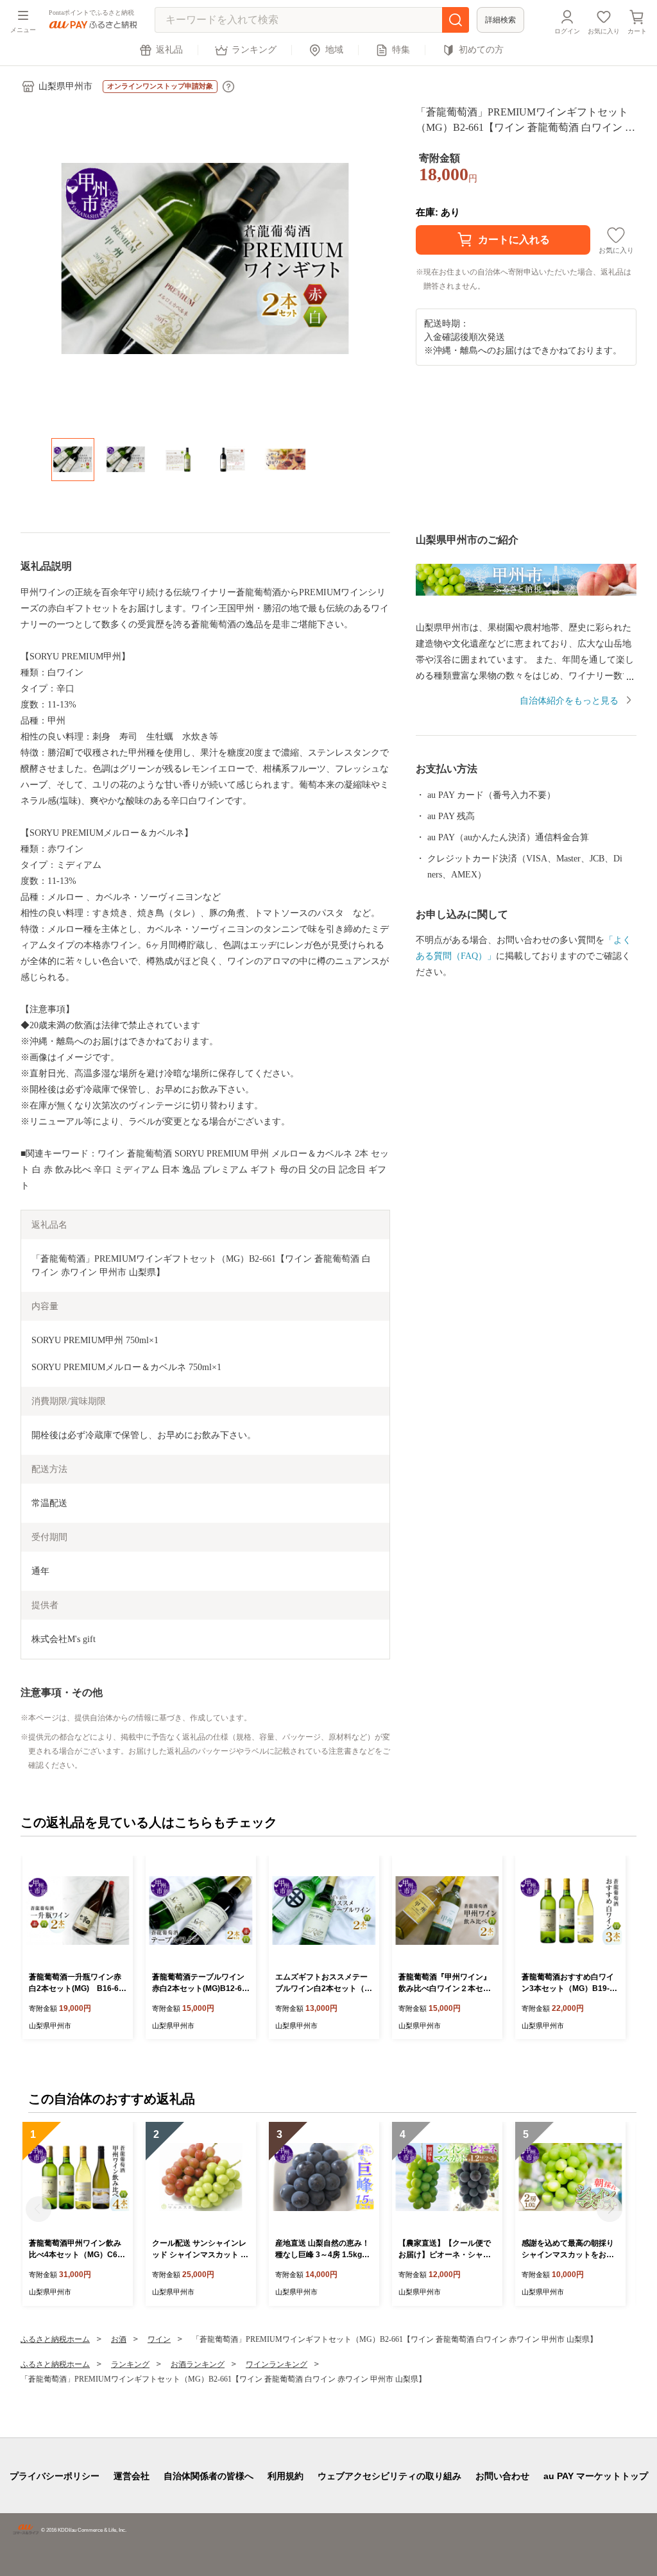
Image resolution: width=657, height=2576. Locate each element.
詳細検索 (500, 20)
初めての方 (481, 50)
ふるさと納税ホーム (55, 2339)
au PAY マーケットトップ (596, 2476)
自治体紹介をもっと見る (569, 701)
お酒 (119, 2339)
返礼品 (169, 50)
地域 (334, 50)
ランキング (254, 50)
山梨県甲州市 (65, 86)
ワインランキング (277, 2364)
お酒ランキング (198, 2364)
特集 (401, 50)
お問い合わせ (502, 2476)
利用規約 (286, 2476)
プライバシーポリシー (55, 2476)
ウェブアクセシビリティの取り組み (389, 2476)
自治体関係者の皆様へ (209, 2476)
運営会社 (132, 2476)
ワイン (159, 2339)
